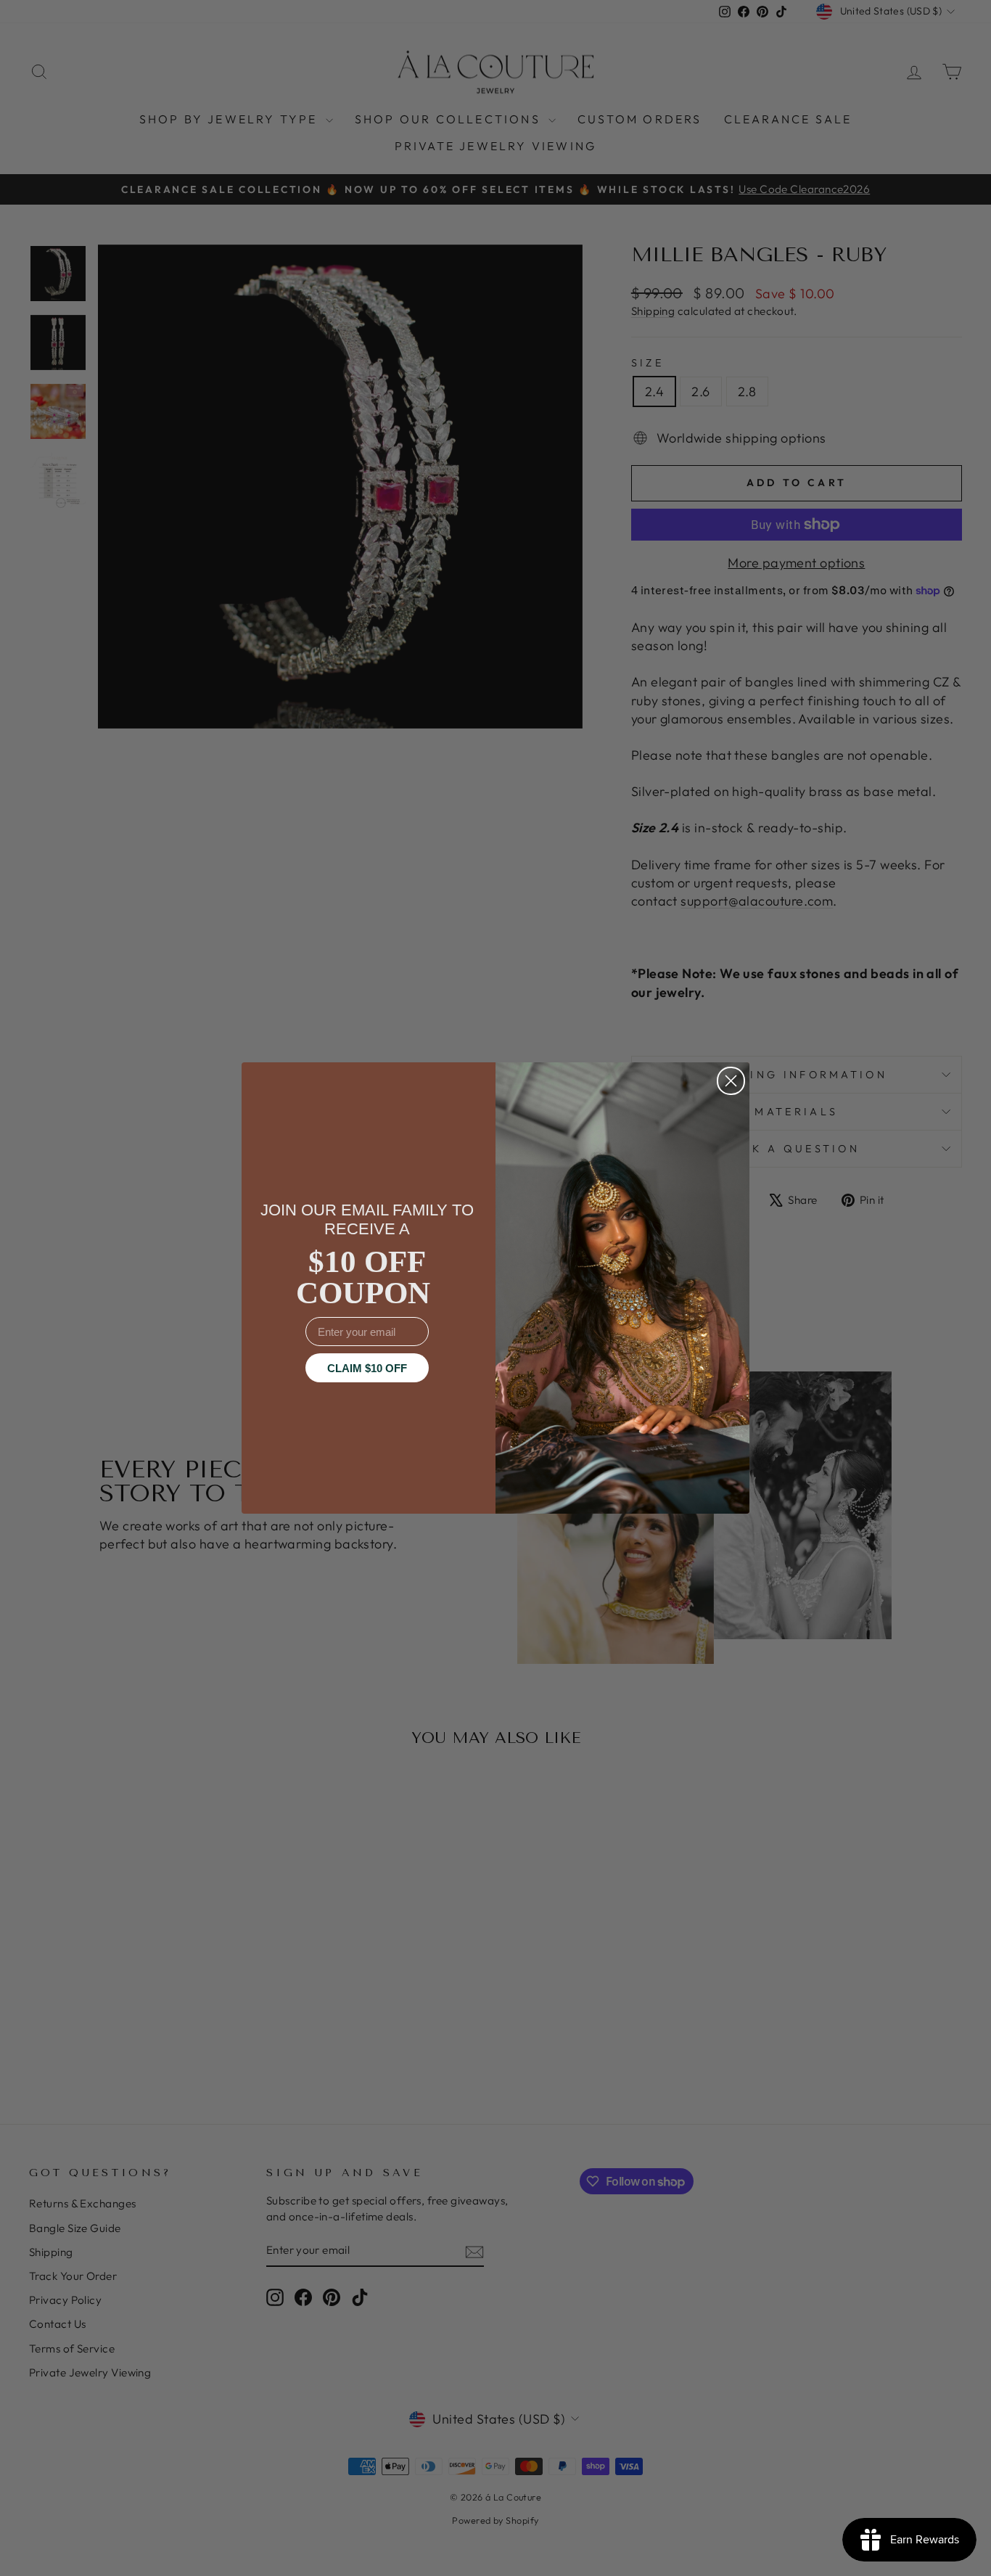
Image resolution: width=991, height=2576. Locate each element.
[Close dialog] (731, 1081)
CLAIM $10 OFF (367, 1368)
